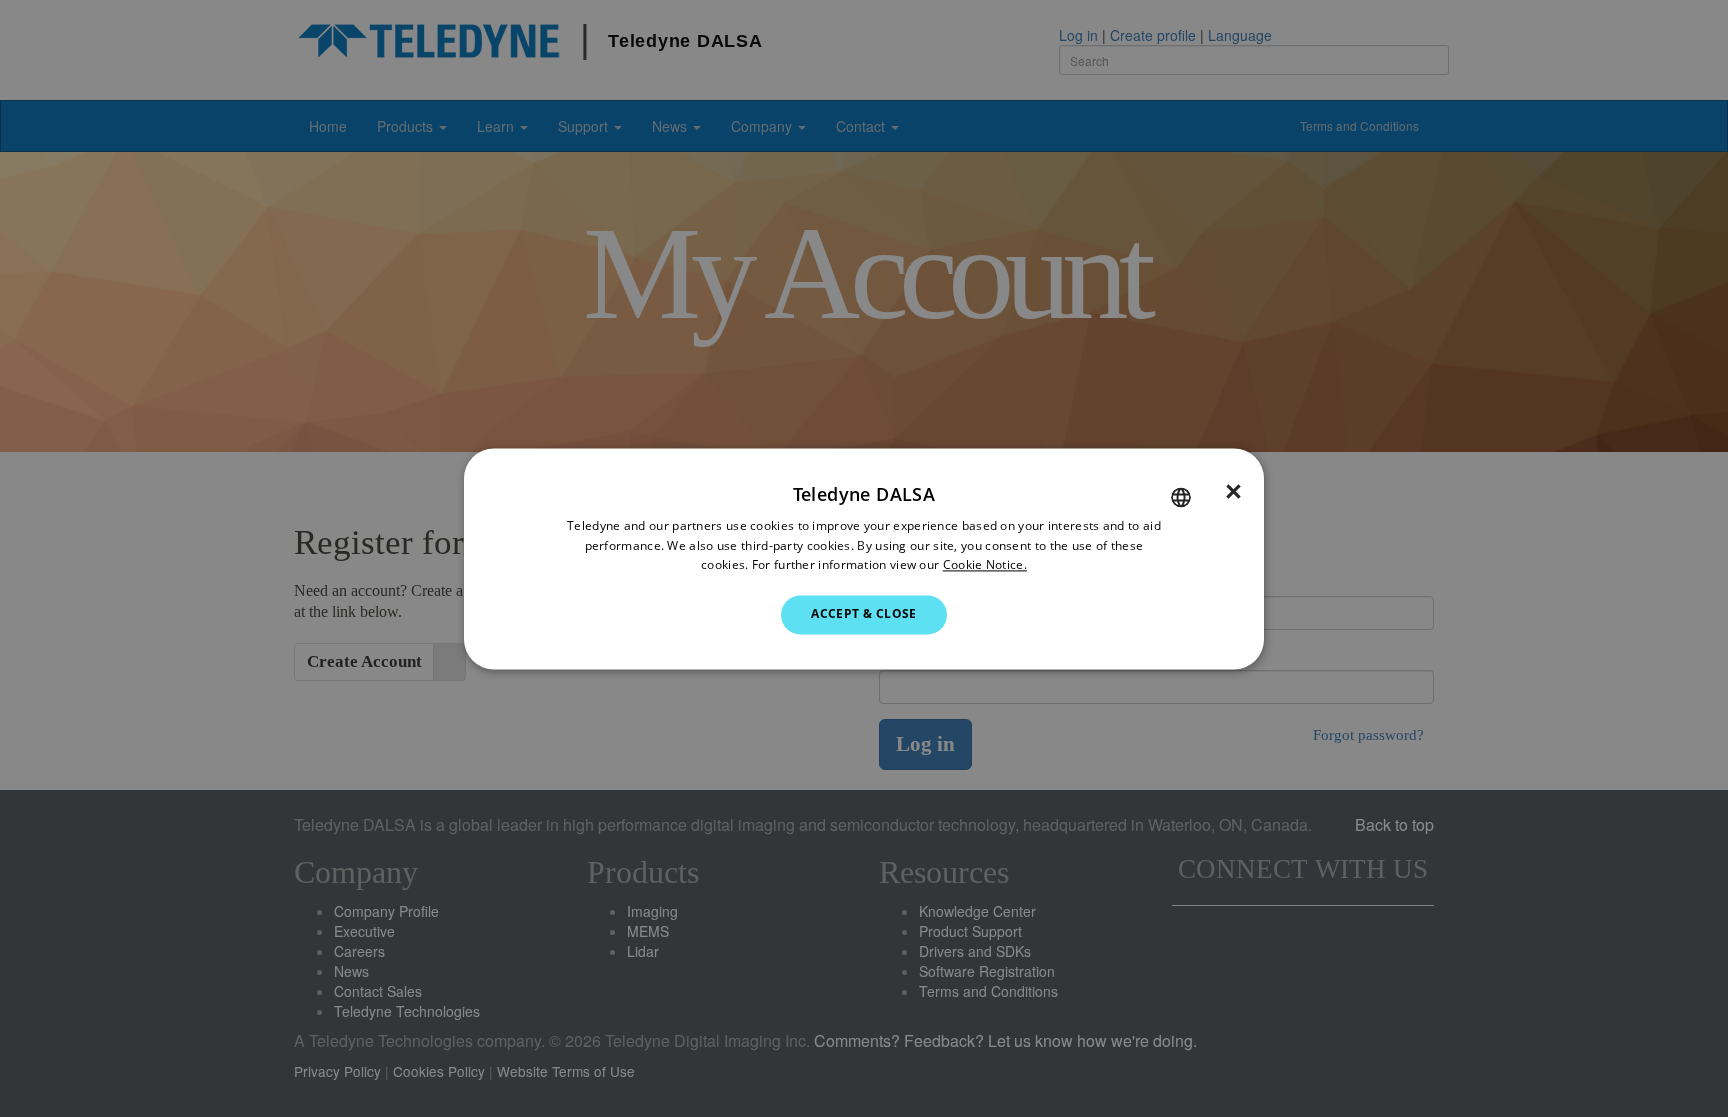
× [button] (1233, 492)
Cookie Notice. (985, 565)
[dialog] (864, 558)
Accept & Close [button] (864, 614)
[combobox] (1181, 497)
